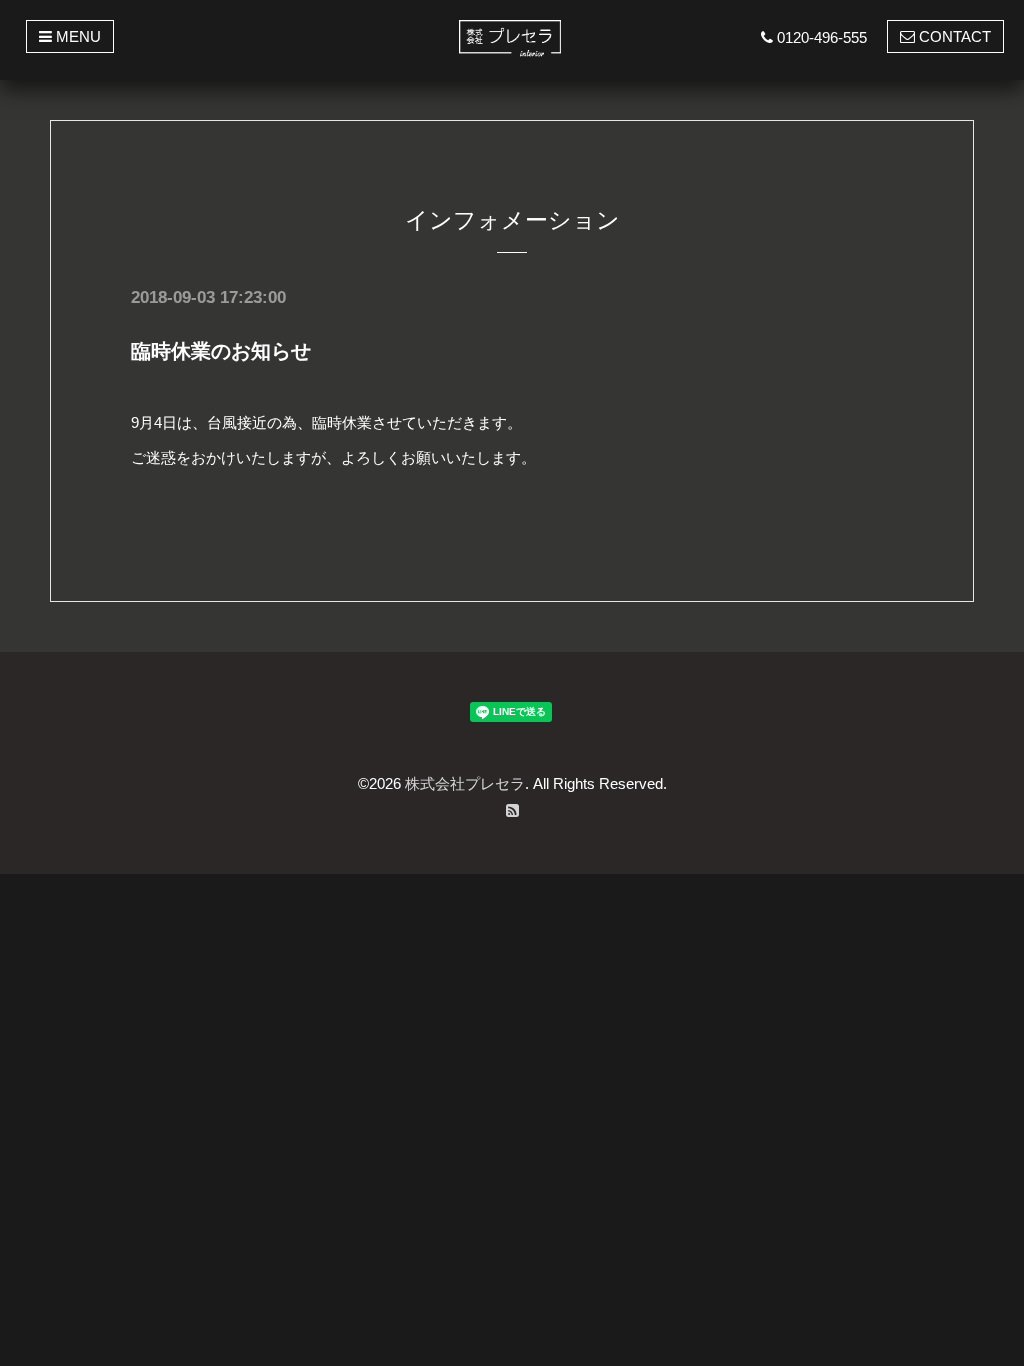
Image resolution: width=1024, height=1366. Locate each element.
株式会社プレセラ (465, 783)
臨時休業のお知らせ (221, 351)
